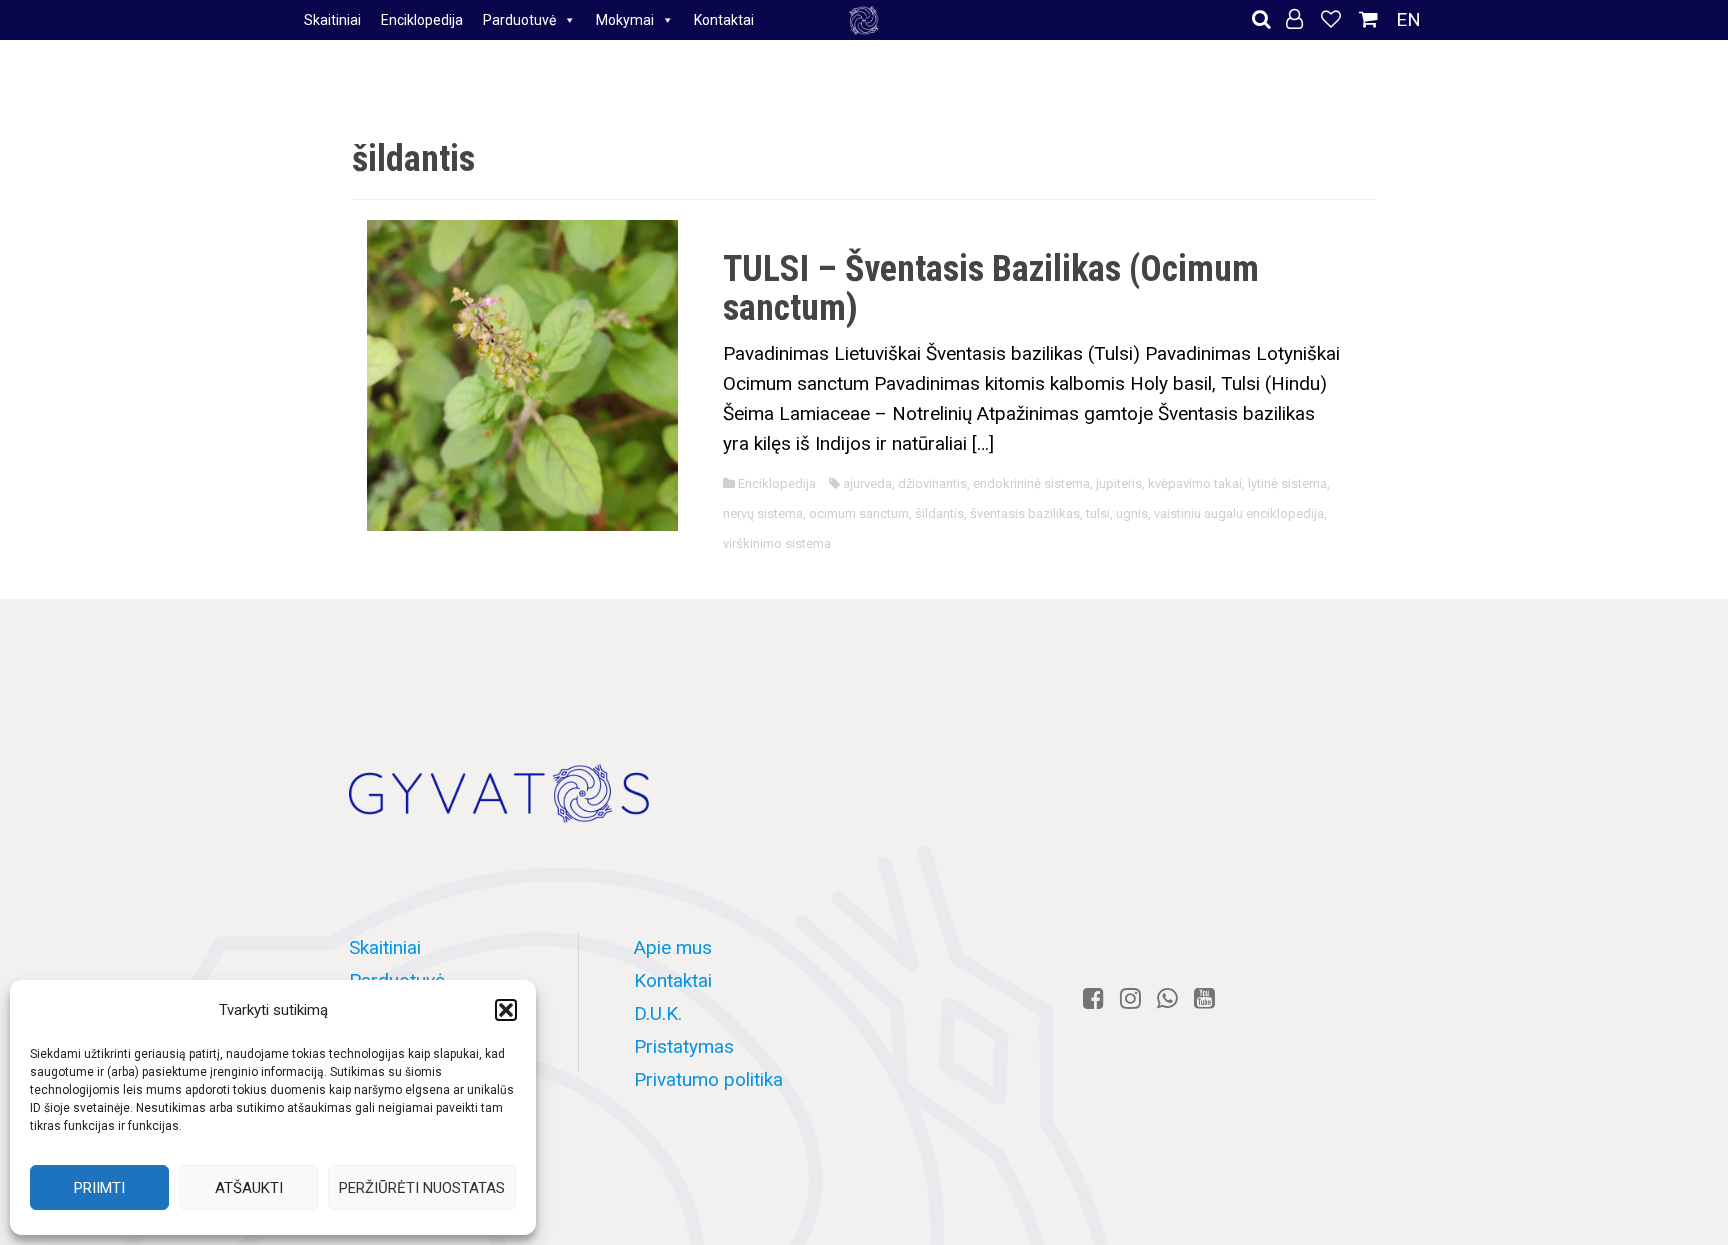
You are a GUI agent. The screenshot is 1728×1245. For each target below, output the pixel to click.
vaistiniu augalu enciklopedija (1239, 513)
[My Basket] (1371, 19)
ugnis (1132, 513)
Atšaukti (249, 1188)
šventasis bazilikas (1025, 513)
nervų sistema (763, 513)
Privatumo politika (708, 1079)
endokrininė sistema (1031, 483)
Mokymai (625, 20)
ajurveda (867, 483)
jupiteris (1119, 483)
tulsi (1098, 513)
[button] (506, 1010)
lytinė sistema (1287, 483)
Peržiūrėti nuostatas (422, 1188)
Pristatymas (684, 1046)
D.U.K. (658, 1013)
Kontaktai (724, 20)
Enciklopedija (422, 20)
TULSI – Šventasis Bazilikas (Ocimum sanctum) (991, 289)
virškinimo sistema (777, 543)
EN (1408, 19)
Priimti (99, 1188)
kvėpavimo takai (1195, 483)
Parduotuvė (519, 20)
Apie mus (673, 947)
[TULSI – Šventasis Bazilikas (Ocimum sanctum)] (522, 373)
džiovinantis (932, 483)
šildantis (939, 513)
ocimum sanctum (859, 513)
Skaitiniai (332, 20)
